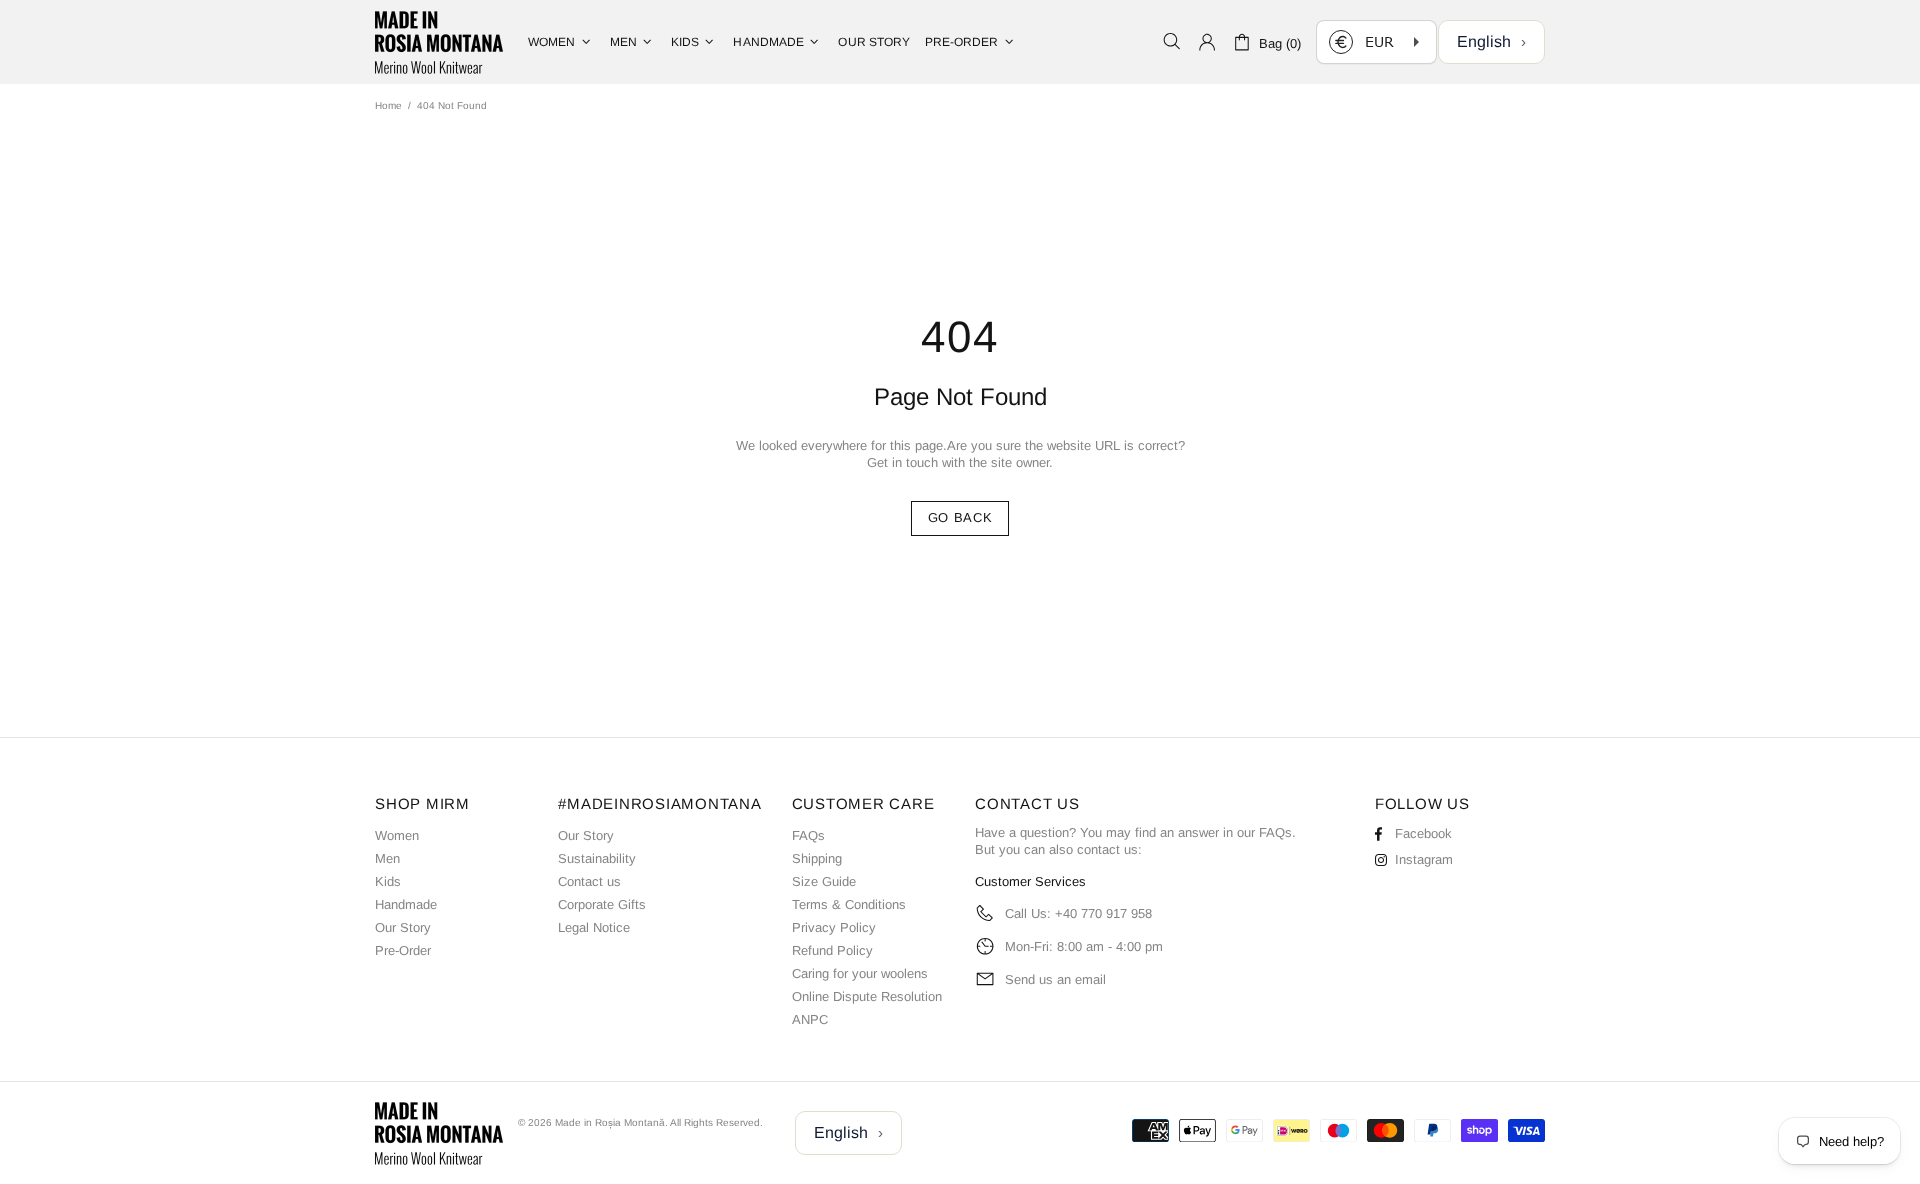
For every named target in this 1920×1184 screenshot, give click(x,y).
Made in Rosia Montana (439, 42)
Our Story (403, 927)
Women (397, 835)
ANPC (810, 1019)
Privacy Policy (834, 927)
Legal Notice (594, 927)
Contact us (589, 881)
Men (387, 858)
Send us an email (1055, 979)
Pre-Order (403, 950)
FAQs (808, 835)
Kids (388, 881)
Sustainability (597, 858)
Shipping (817, 858)
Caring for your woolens (860, 973)
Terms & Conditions (849, 904)
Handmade (406, 904)
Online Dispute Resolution (867, 996)
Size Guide (824, 881)
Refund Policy (832, 950)
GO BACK (960, 517)
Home (388, 105)
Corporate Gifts (602, 904)
